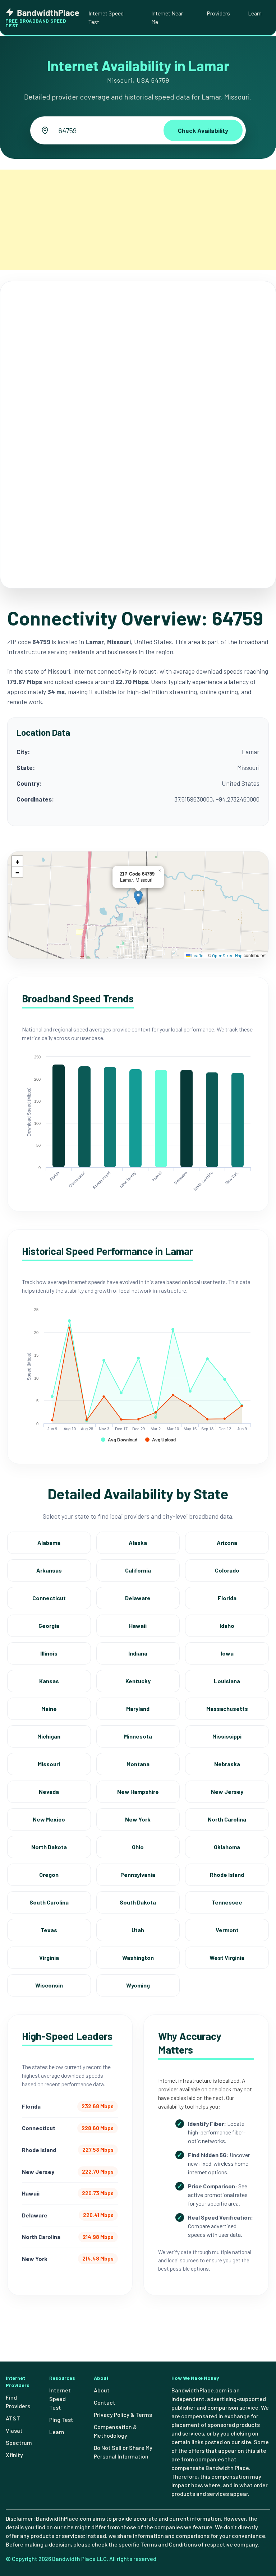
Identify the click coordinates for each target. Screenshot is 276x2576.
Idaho (227, 1626)
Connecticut (49, 1598)
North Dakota (49, 1847)
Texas (49, 1930)
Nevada (49, 1792)
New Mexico (49, 1819)
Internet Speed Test (106, 17)
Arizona (227, 1543)
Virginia (49, 1958)
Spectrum (19, 2443)
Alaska (138, 1543)
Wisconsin (49, 1985)
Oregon (49, 1875)
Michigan (49, 1736)
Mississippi (227, 1736)
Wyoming (138, 1985)
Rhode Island (227, 1875)
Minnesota (138, 1736)
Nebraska (227, 1764)
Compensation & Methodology (115, 2431)
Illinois (49, 1653)
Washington (138, 1958)
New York (138, 1819)
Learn (255, 13)
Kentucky (138, 1681)
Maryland (138, 1709)
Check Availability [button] (203, 130)
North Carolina (227, 1819)
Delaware (138, 1598)
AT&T (13, 2418)
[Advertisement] (138, 220)
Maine (49, 1709)
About (102, 2390)
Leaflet (198, 955)
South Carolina (49, 1902)
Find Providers (18, 2402)
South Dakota (138, 1902)
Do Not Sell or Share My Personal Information (123, 2452)
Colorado (227, 1570)
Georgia (49, 1626)
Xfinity (14, 2455)
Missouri (49, 1764)
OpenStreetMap (227, 955)
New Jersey (227, 1792)
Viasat (14, 2430)
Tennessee (227, 1902)
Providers (218, 13)
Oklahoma (227, 1847)
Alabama (49, 1543)
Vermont (227, 1930)
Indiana (138, 1653)
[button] (138, 898)
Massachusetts (227, 1709)
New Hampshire (138, 1792)
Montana (138, 1764)
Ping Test (61, 2420)
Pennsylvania (138, 1875)
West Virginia (227, 1958)
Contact (105, 2402)
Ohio (138, 1847)
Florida (227, 1598)
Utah (138, 1930)
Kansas (49, 1681)
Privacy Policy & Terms (123, 2415)
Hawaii (138, 1626)
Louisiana (227, 1681)
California (138, 1570)
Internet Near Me (167, 17)
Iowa (227, 1653)
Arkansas (49, 1570)
